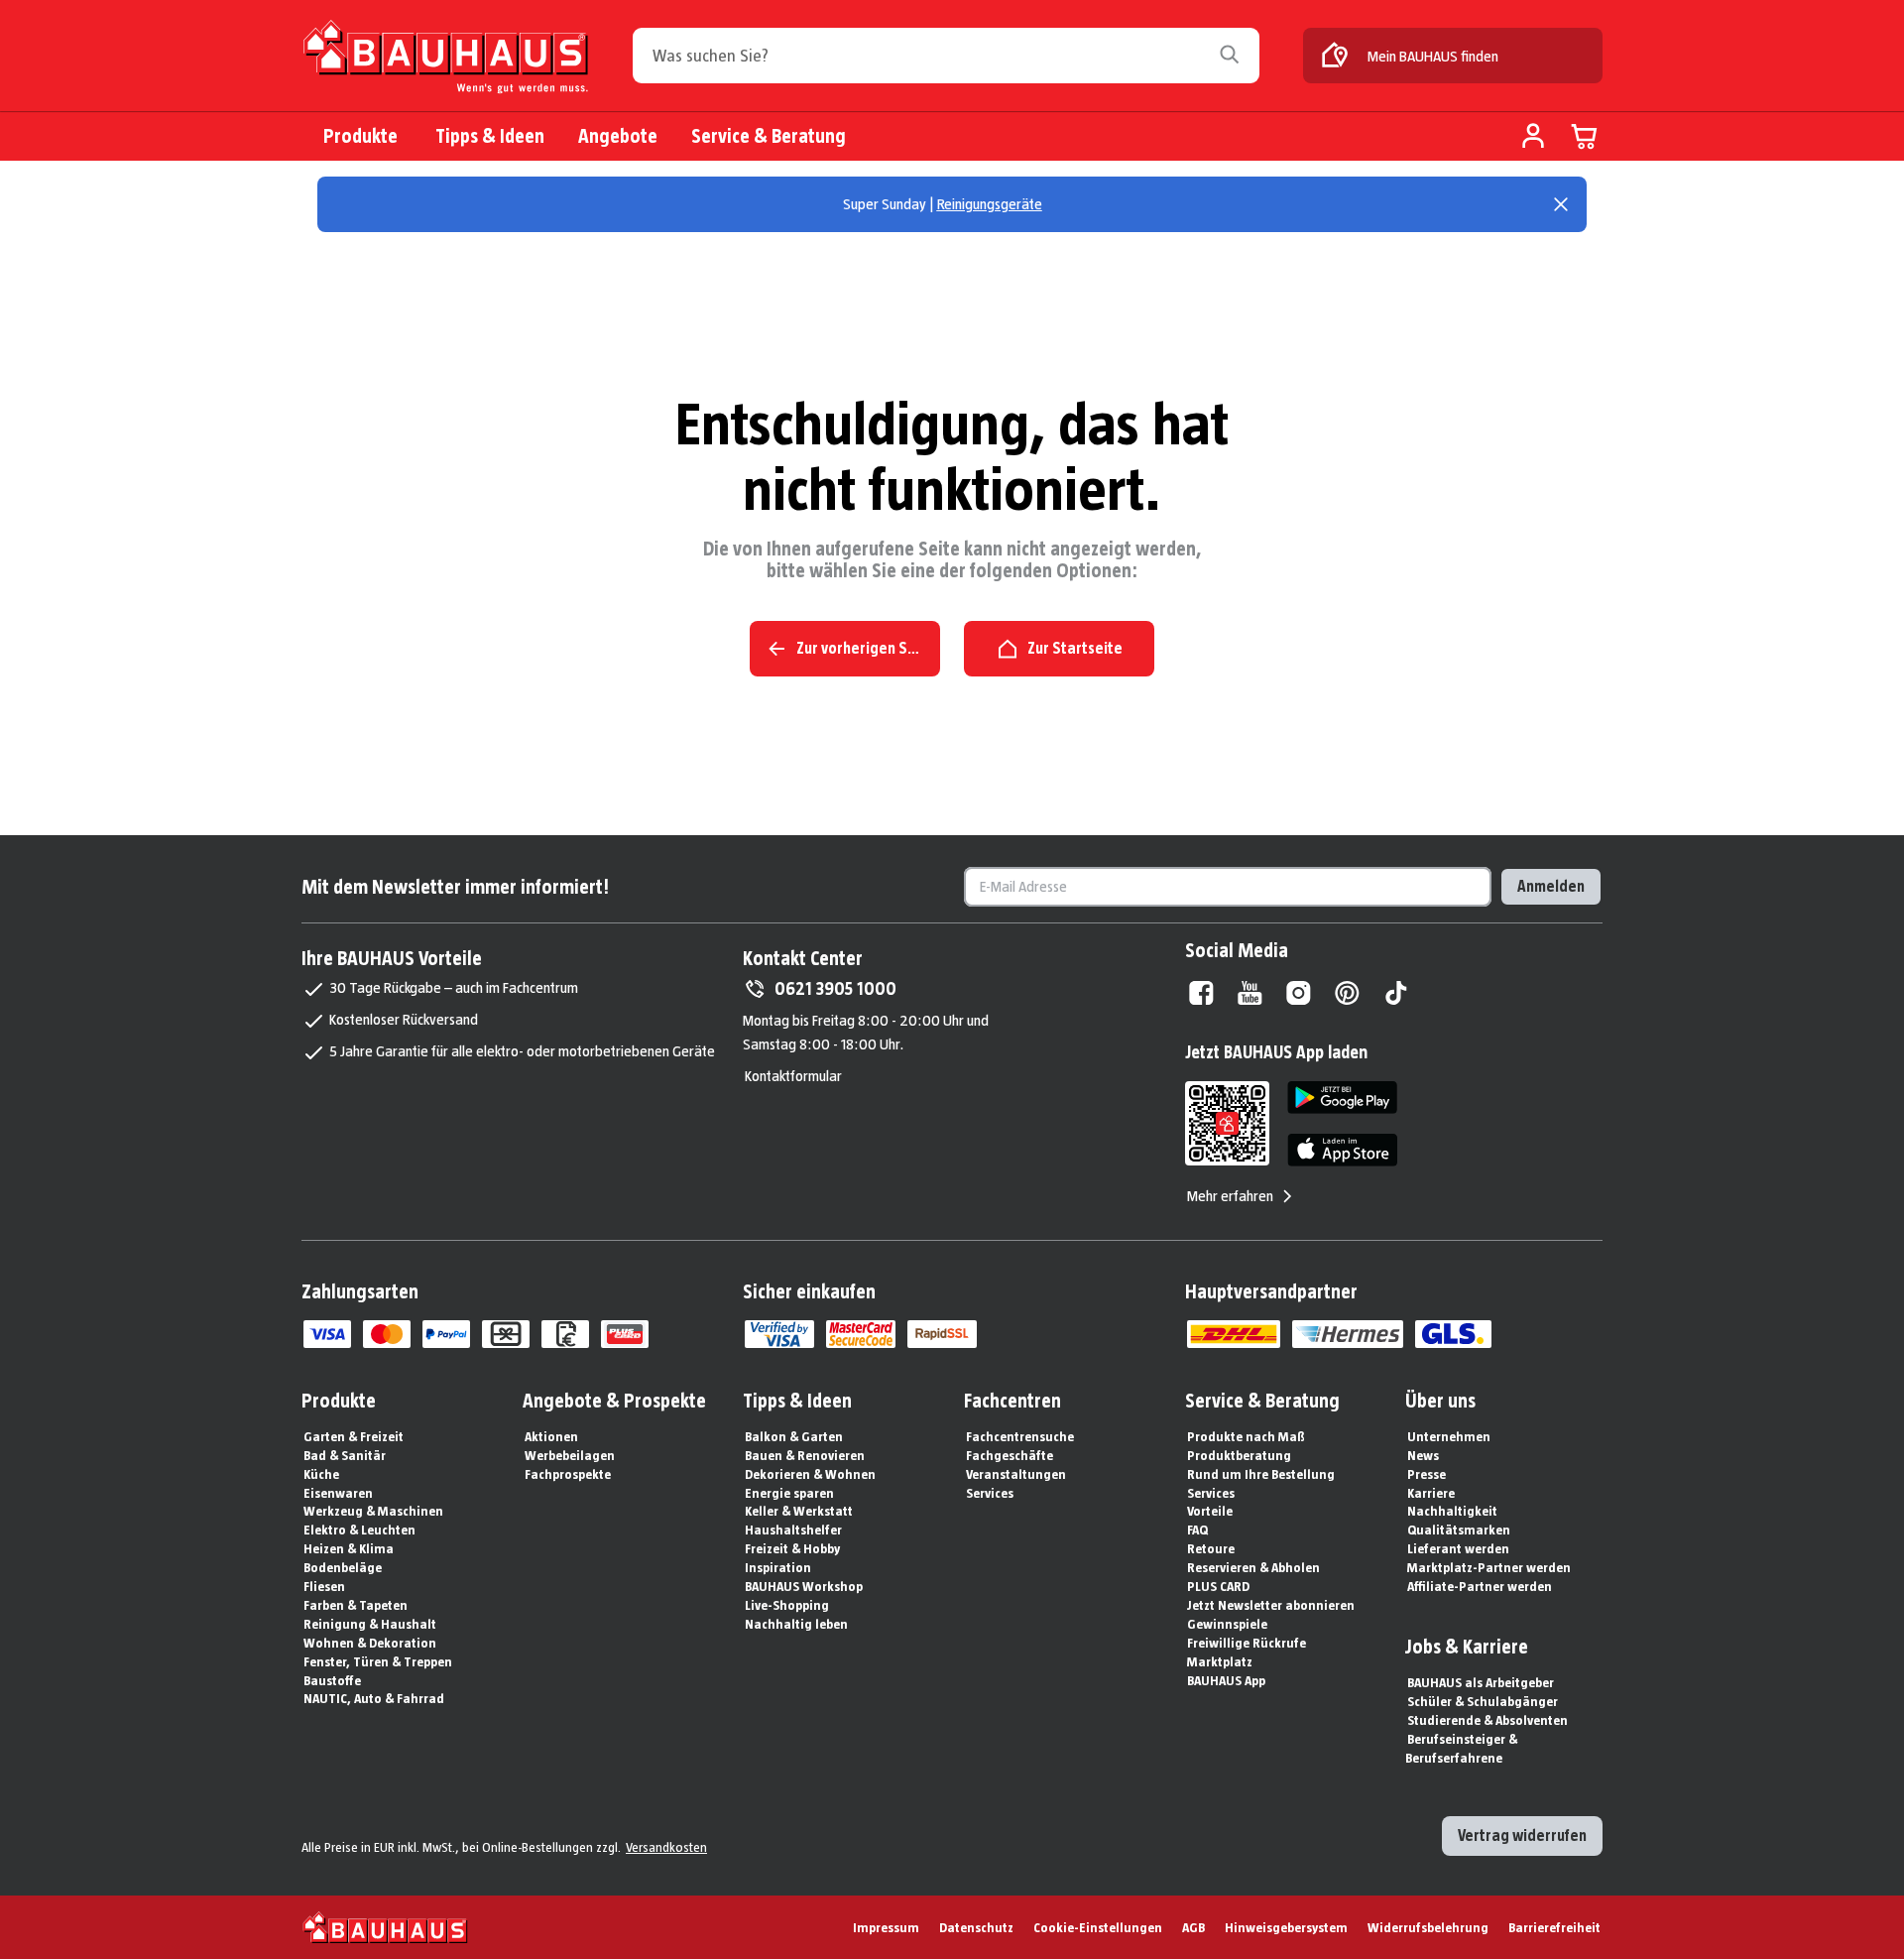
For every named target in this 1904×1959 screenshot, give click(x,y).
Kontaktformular (793, 1076)
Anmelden (1551, 886)
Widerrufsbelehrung (1428, 1927)
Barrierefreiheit (1554, 1927)
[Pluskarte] (625, 1334)
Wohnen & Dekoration (370, 1643)
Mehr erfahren (1230, 1196)
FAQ (1197, 1530)
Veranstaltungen (1016, 1474)
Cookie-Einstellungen (1098, 1927)
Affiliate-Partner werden (1480, 1586)
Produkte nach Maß (1246, 1436)
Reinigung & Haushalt (370, 1624)
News (1423, 1455)
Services (990, 1493)
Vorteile (1210, 1511)
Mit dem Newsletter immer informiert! (455, 887)
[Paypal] (446, 1334)
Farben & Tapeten (356, 1605)
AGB (1193, 1927)
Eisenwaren (338, 1493)
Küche (321, 1474)
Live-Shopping (787, 1605)
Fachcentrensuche (1020, 1436)
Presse (1427, 1474)
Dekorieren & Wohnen (810, 1474)
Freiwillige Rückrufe (1247, 1643)
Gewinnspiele (1227, 1624)
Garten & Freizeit (354, 1436)
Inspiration (778, 1567)
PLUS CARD (1218, 1586)
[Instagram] (1299, 993)
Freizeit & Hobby (792, 1548)
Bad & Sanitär (345, 1455)
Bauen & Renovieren (805, 1455)
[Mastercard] (387, 1334)
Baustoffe (332, 1680)
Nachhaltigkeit (1452, 1511)
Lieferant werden (1458, 1548)
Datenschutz (976, 1927)
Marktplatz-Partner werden (1489, 1567)
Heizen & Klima (349, 1548)
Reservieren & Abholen (1253, 1567)
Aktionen (551, 1436)
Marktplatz (1220, 1661)
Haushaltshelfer (793, 1530)
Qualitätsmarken (1459, 1530)
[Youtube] (1250, 993)
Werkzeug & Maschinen (373, 1511)
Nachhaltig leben (796, 1624)
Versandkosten (666, 1847)
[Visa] (327, 1334)
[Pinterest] (1347, 993)
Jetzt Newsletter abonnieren (1271, 1605)
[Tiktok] (1396, 993)
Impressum (886, 1927)
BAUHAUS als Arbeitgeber (1481, 1682)
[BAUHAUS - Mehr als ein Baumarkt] (385, 1927)
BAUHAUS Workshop (804, 1586)
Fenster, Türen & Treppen (378, 1661)
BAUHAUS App (1226, 1680)
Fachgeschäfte (1010, 1455)
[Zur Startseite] (445, 61)
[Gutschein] (506, 1334)
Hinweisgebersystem (1286, 1927)
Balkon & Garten (794, 1436)
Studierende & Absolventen (1487, 1720)
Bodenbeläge (343, 1567)
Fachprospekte (568, 1474)
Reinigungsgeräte (990, 204)
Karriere (1431, 1493)
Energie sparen (789, 1493)
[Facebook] (1201, 993)
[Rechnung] (565, 1334)
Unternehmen (1449, 1436)
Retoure (1211, 1548)
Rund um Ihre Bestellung (1261, 1474)
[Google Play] (1342, 1098)
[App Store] (1342, 1150)
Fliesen (324, 1586)
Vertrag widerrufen (1522, 1836)
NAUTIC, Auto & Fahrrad (374, 1698)
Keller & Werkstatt (799, 1511)
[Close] (1561, 204)
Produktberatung (1239, 1455)
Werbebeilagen (570, 1455)
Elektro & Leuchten (359, 1530)
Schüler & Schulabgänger (1483, 1701)
